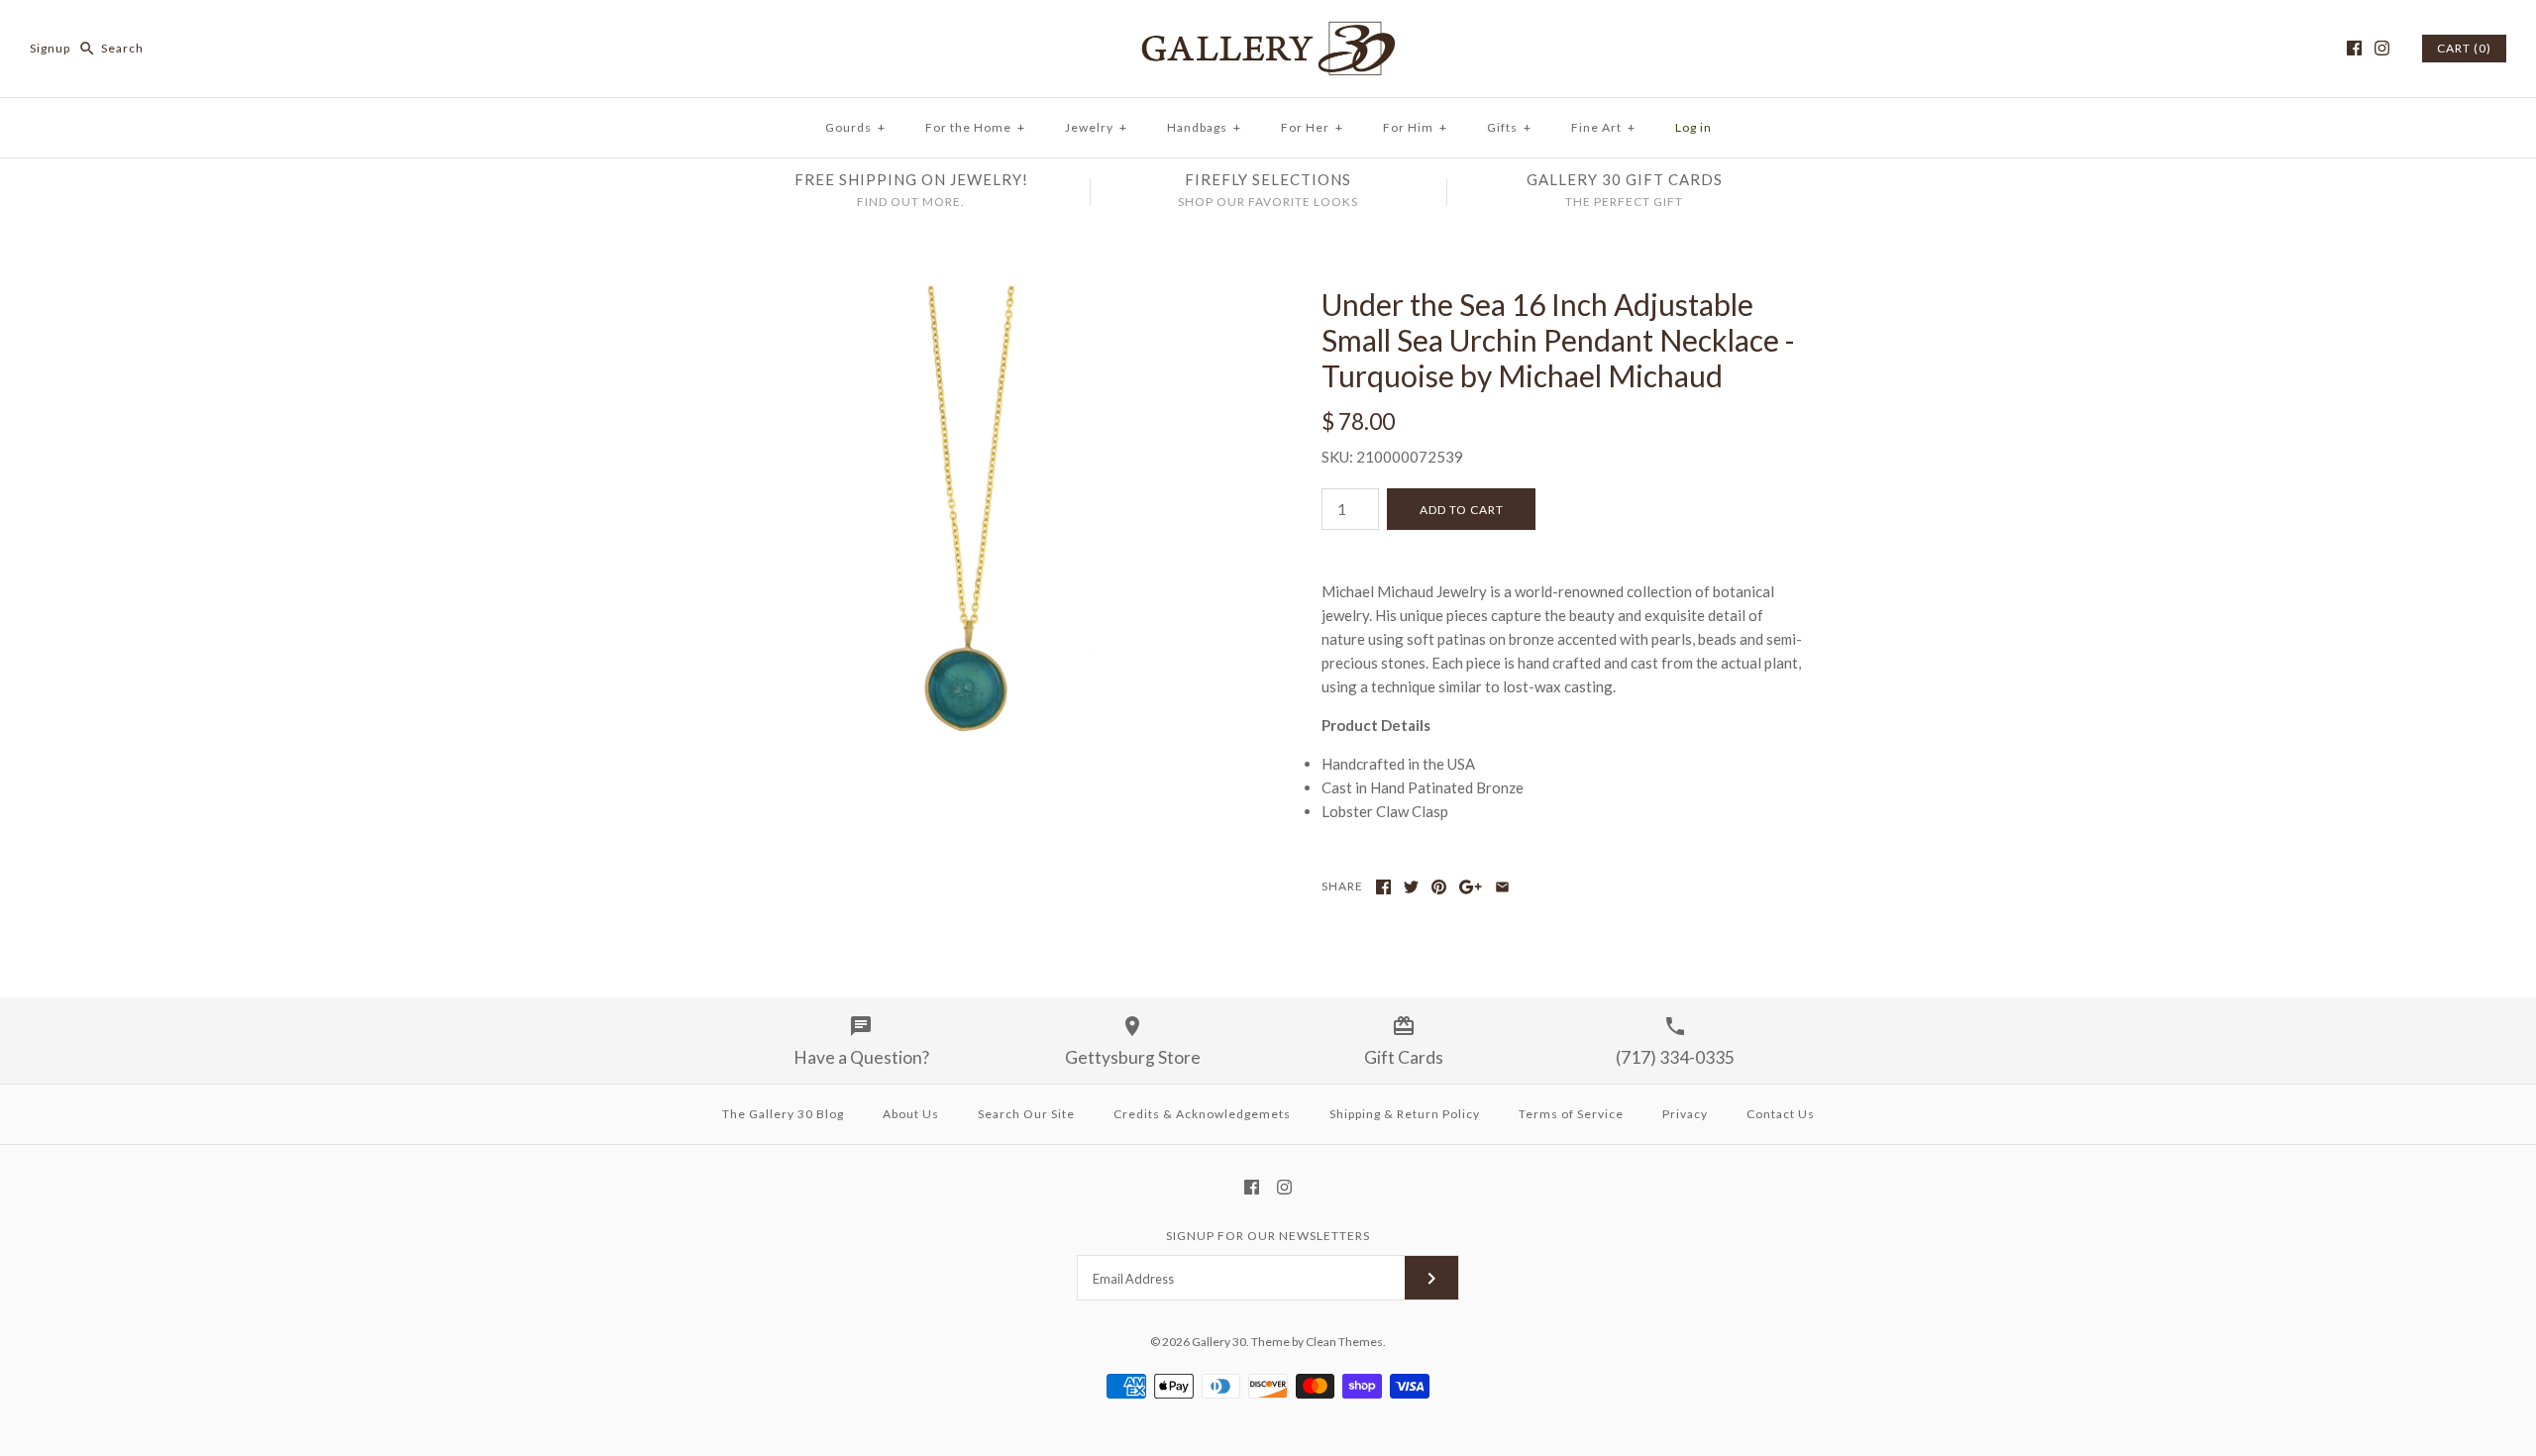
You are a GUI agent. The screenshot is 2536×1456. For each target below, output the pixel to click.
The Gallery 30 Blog (783, 1114)
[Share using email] (1502, 887)
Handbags (1204, 127)
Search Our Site (1026, 1114)
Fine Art (1603, 127)
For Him (1415, 127)
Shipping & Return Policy (1405, 1114)
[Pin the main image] (1439, 887)
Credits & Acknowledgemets (1202, 1114)
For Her (1312, 127)
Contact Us (1781, 1114)
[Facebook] (2354, 48)
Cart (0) (2464, 48)
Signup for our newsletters (1268, 1236)
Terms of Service (1571, 1114)
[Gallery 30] (1268, 32)
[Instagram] (2382, 48)
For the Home (975, 127)
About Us (911, 1114)
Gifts (1509, 127)
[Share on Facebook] (1383, 887)
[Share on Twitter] (1411, 887)
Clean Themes (1344, 1342)
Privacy (1685, 1114)
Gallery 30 (1219, 1342)
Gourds (855, 127)
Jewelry (1096, 127)
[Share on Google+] (1471, 887)
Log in (1693, 127)
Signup (50, 48)
